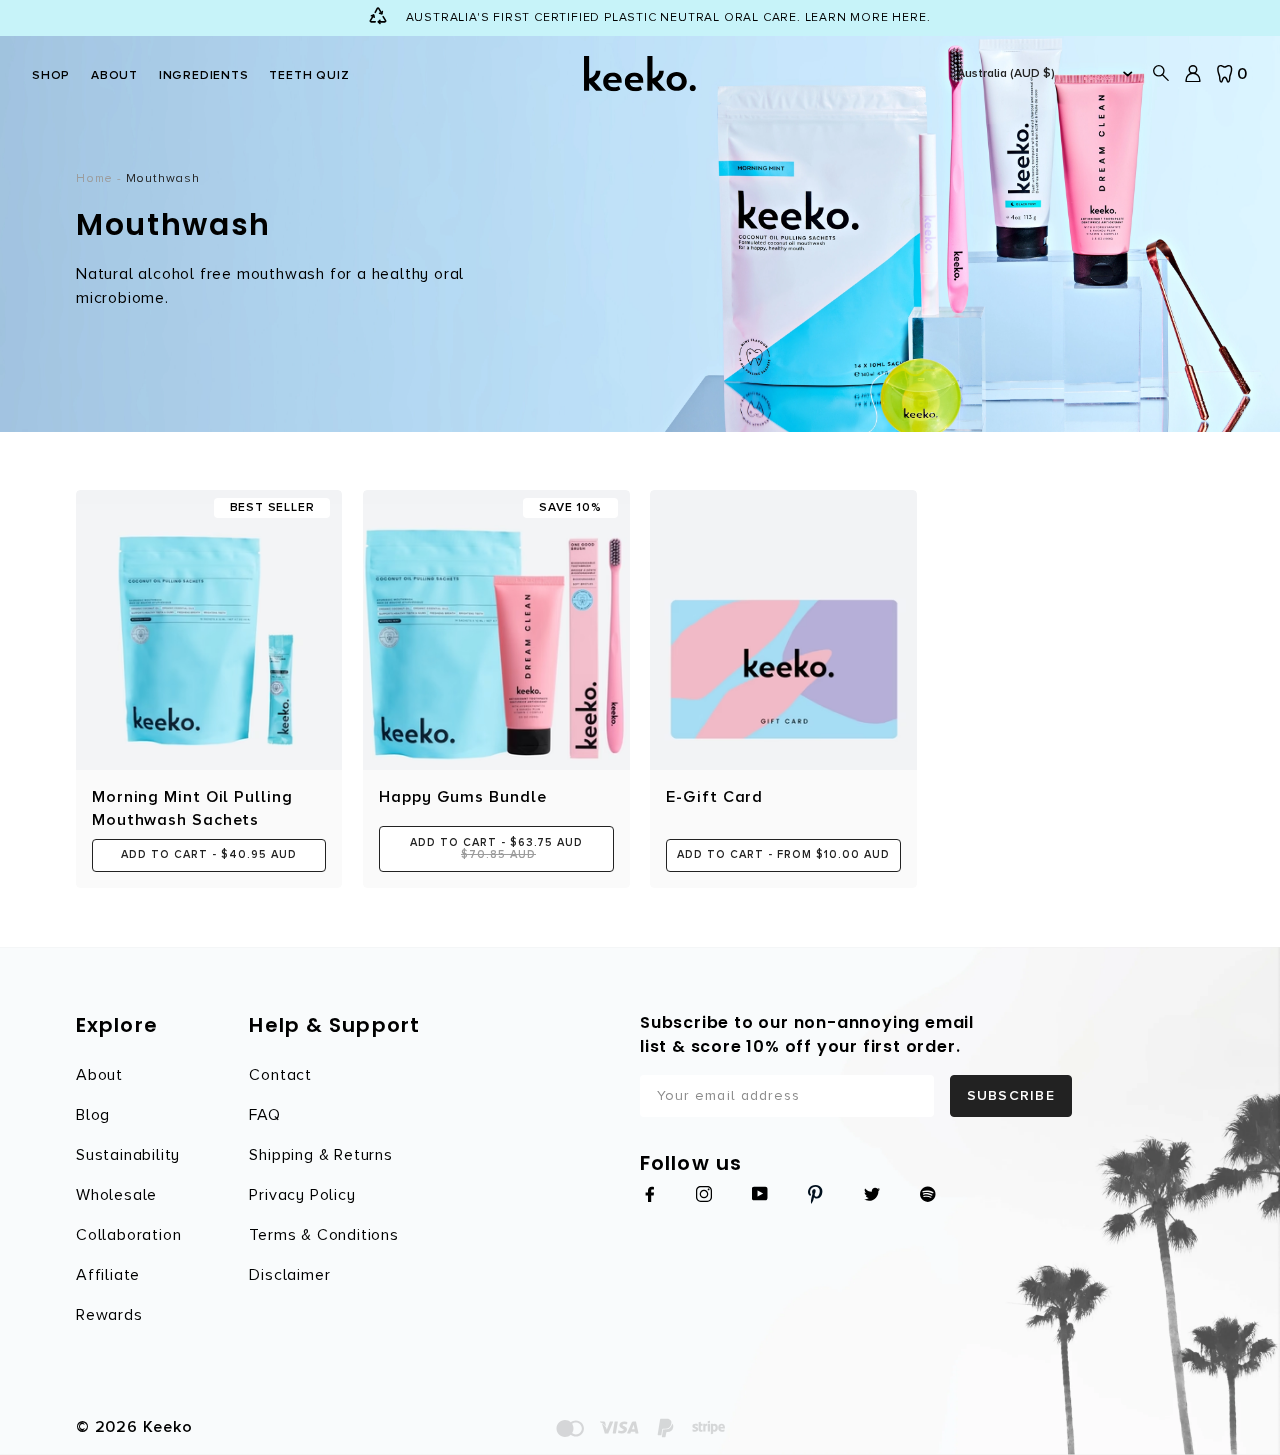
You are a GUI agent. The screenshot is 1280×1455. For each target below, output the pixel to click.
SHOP (51, 75)
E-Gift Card (714, 797)
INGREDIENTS (204, 75)
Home (94, 178)
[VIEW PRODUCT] (783, 630)
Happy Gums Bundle (462, 797)
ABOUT (114, 75)
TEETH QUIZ (309, 75)
